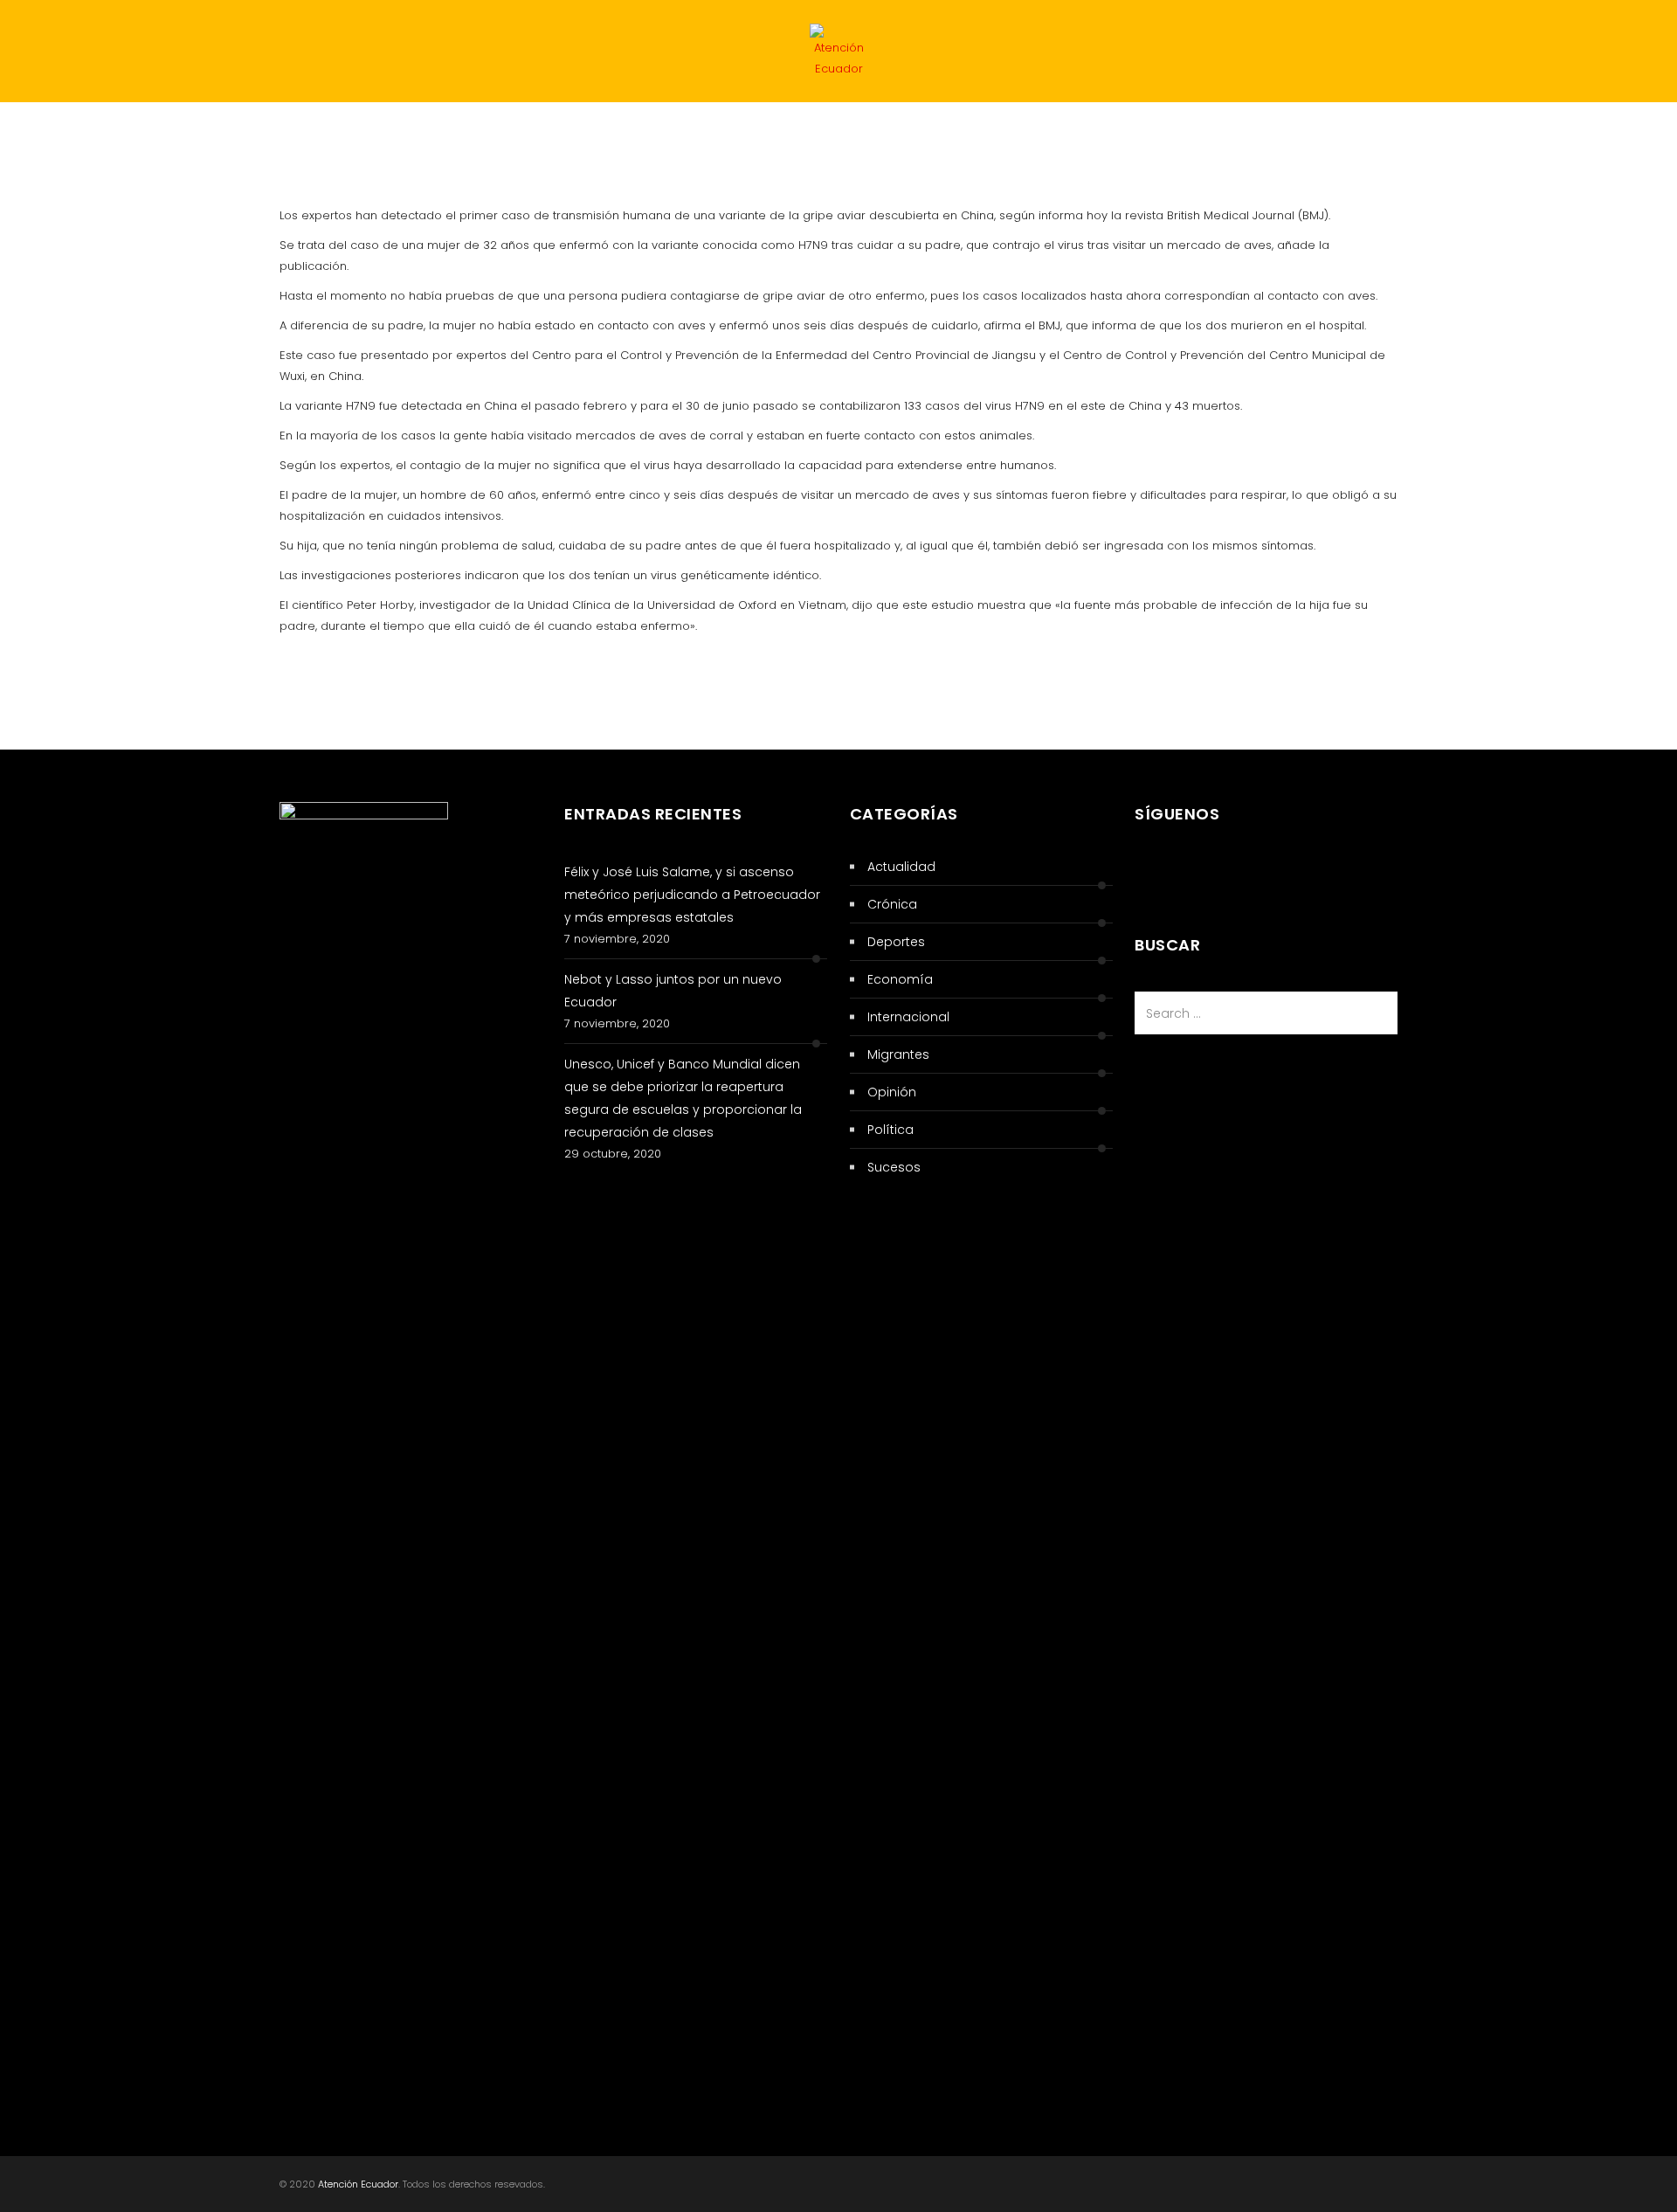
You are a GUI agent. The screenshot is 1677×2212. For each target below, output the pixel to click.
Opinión (892, 1092)
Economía (583, 136)
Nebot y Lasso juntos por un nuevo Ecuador (673, 991)
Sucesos (342, 136)
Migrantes (795, 136)
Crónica (899, 136)
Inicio (38, 136)
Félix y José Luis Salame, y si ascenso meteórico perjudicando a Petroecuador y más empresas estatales (692, 895)
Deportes (688, 136)
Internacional (460, 136)
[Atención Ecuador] (838, 55)
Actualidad (233, 136)
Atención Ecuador (358, 2184)
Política (125, 136)
